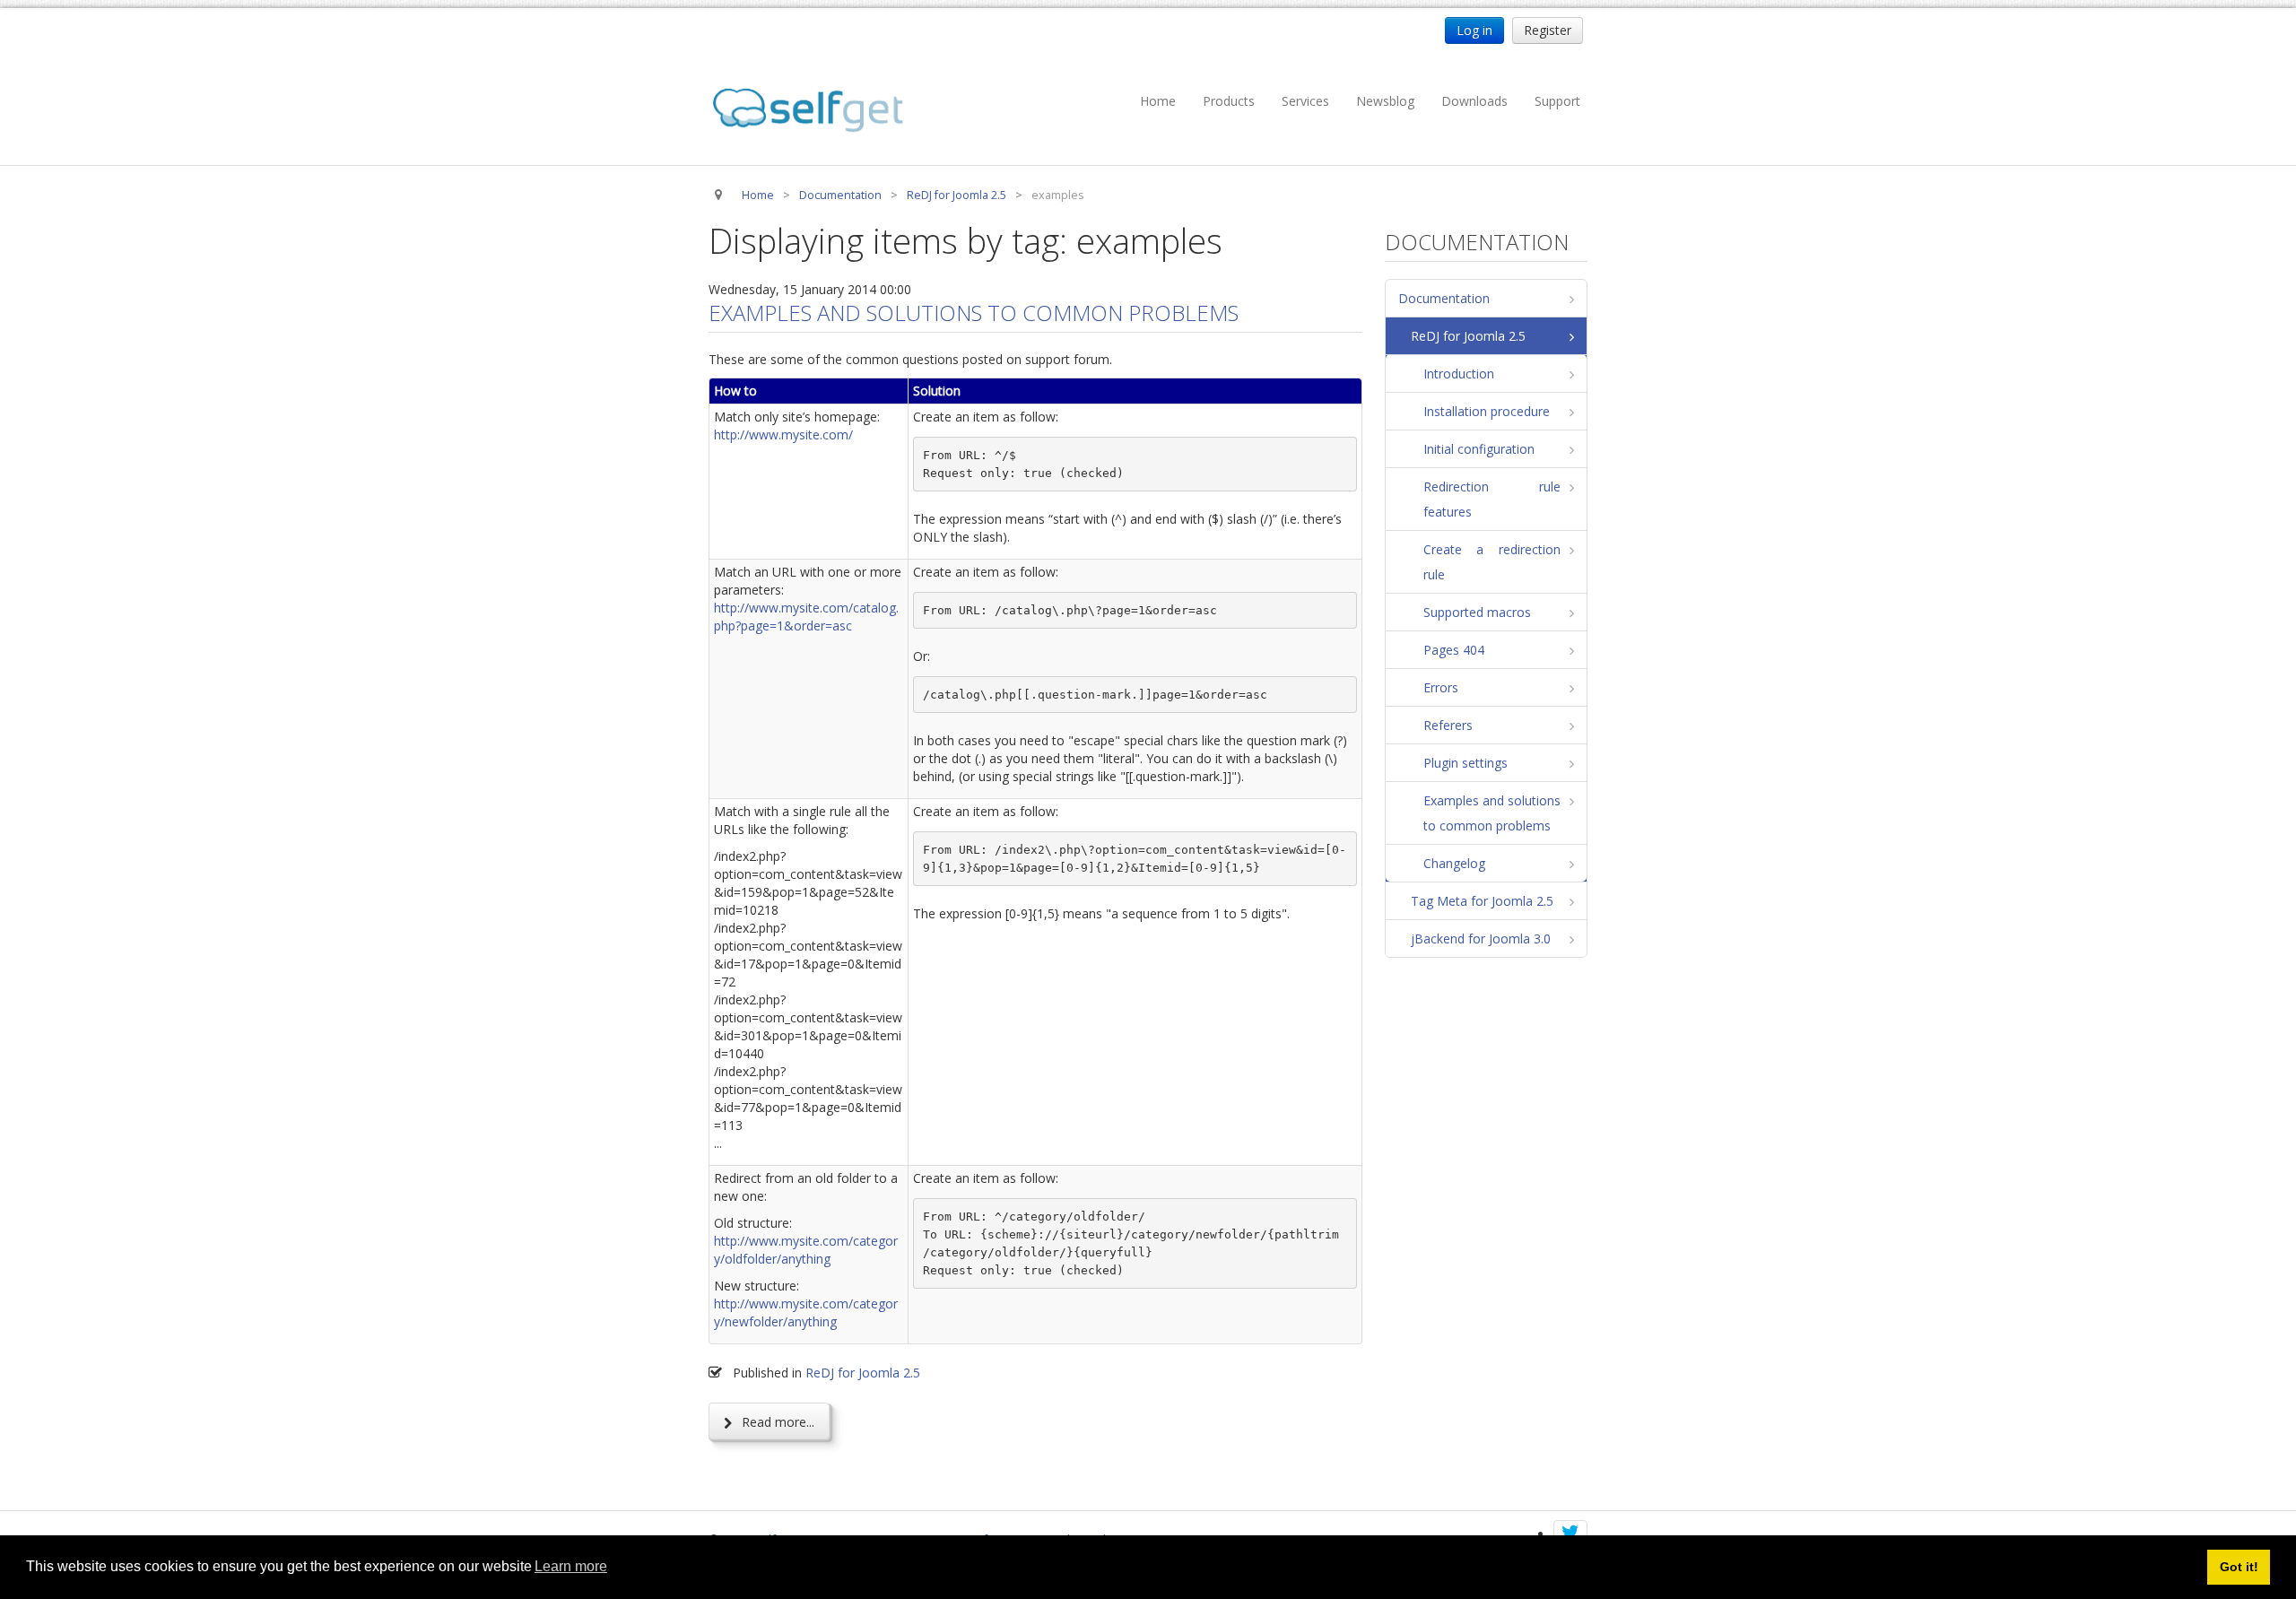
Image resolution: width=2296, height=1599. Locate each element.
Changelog (1454, 863)
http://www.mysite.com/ (783, 435)
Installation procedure (1487, 411)
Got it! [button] (2239, 1567)
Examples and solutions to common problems (974, 313)
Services (1305, 101)
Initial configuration (1479, 449)
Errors (1441, 687)
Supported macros (1477, 612)
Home (1158, 101)
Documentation (1444, 298)
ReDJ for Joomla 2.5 (863, 1373)
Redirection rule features (1492, 499)
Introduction (1459, 374)
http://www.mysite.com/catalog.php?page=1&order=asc (806, 617)
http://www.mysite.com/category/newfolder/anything (806, 1312)
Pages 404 (1454, 650)
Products (1229, 101)
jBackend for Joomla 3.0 (1481, 939)
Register (1548, 30)
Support (1557, 101)
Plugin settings (1465, 763)
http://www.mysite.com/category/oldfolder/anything (806, 1250)
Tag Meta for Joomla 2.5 (1482, 901)
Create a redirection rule (1492, 562)
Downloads (1474, 101)
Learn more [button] (571, 1566)
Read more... (776, 1422)
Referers (1448, 725)
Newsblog (1385, 101)
